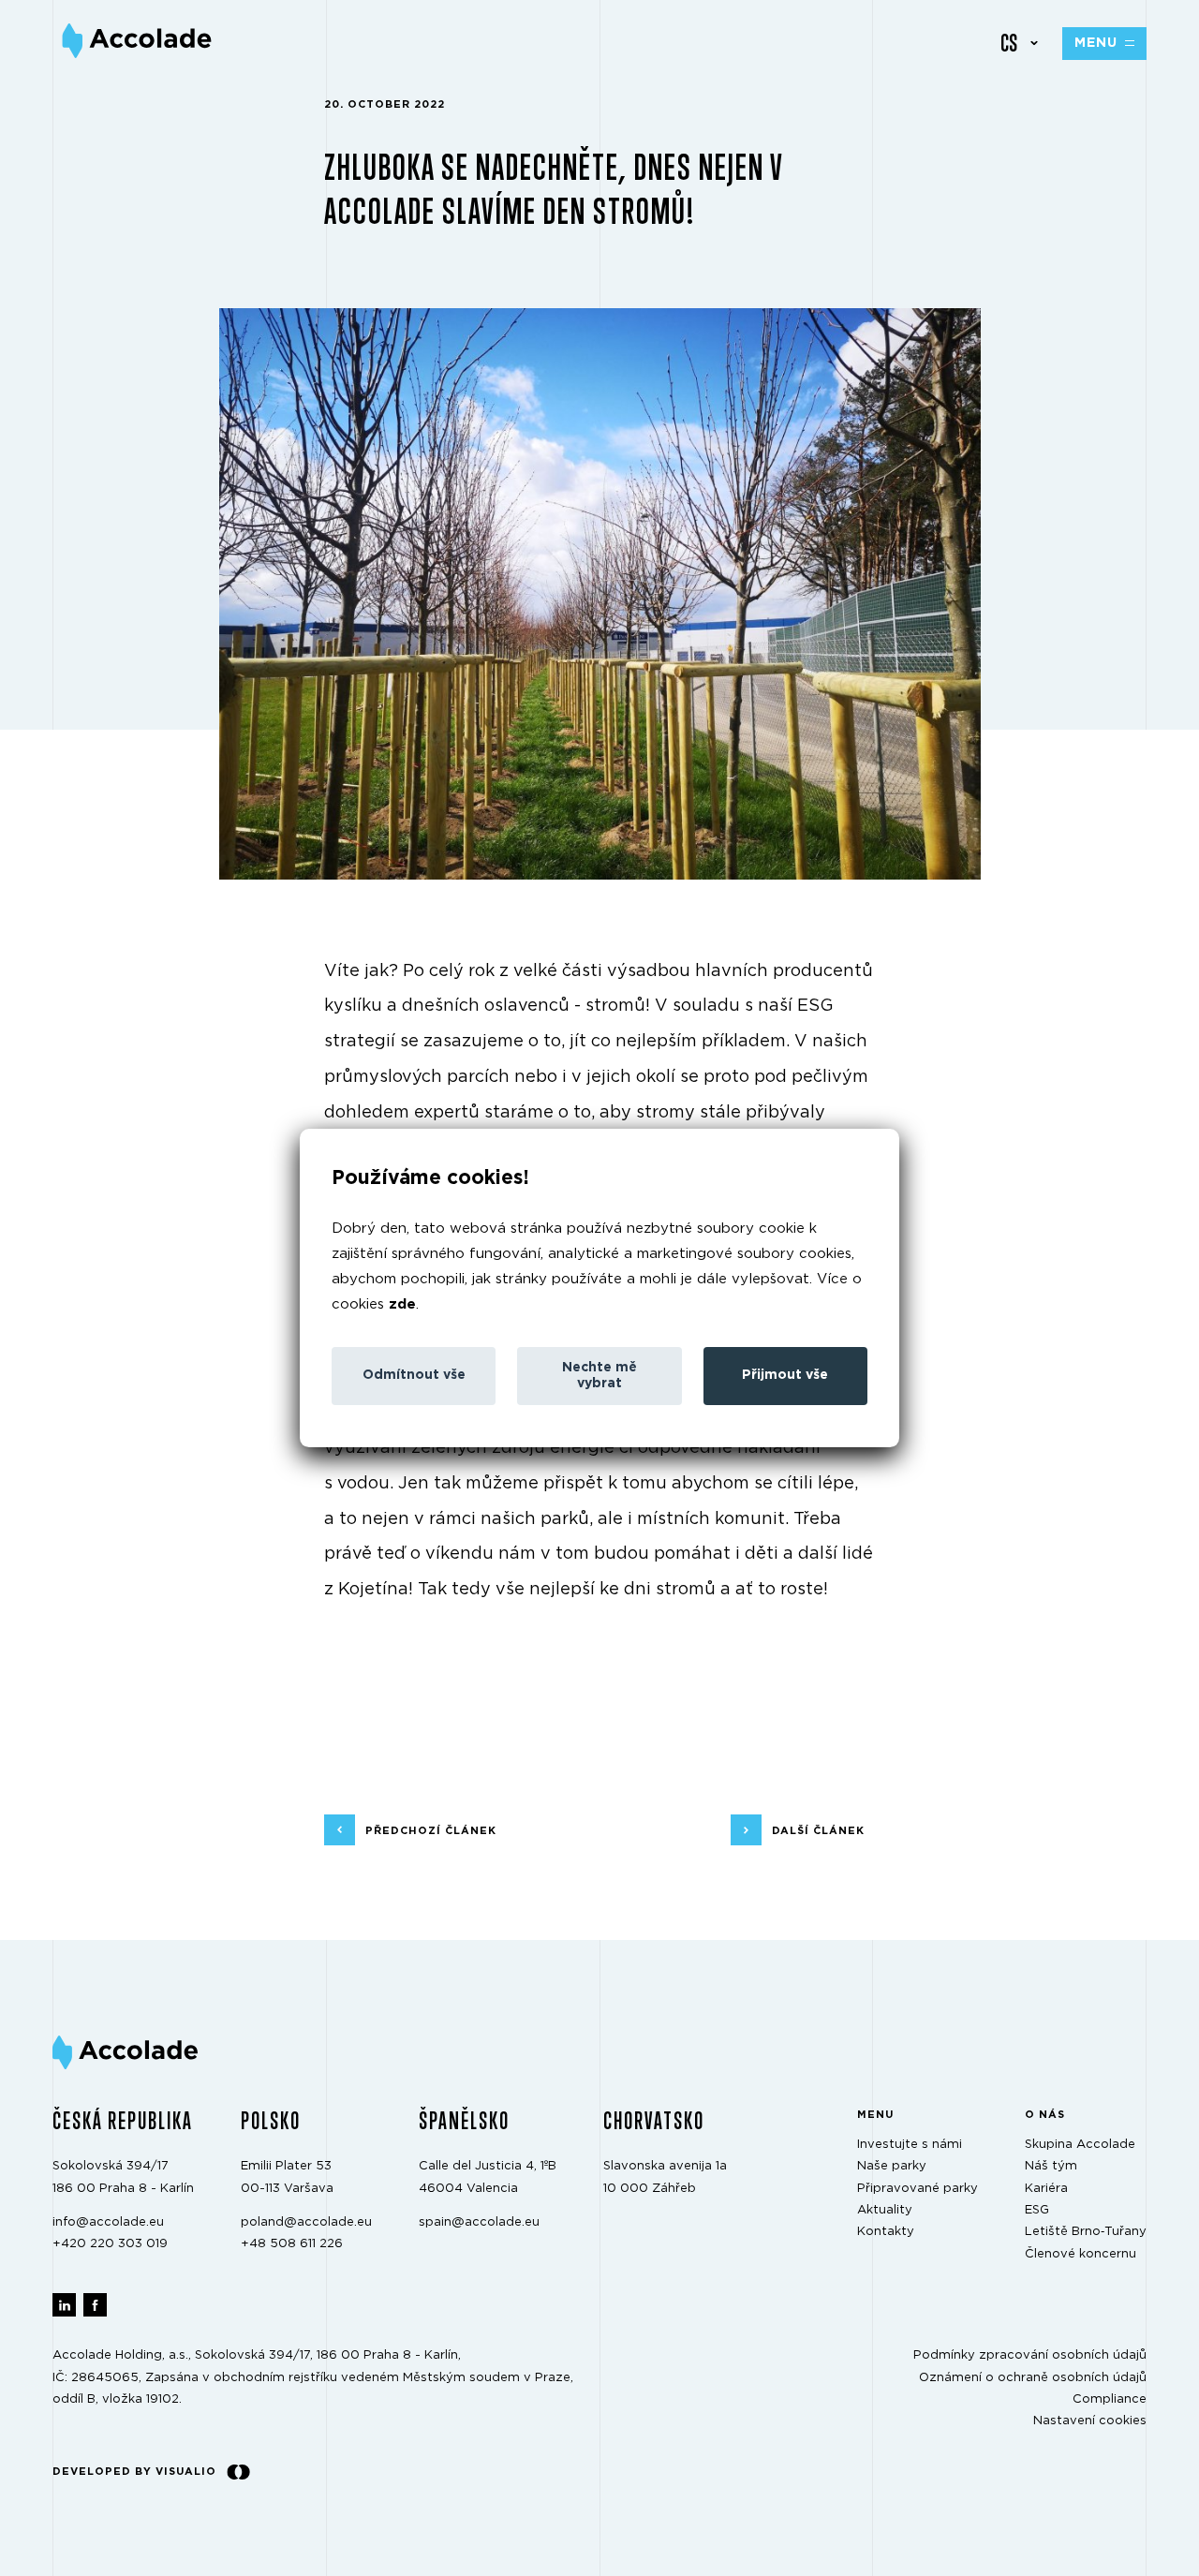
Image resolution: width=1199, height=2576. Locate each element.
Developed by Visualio (134, 2472)
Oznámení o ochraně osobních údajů (1033, 2378)
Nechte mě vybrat (599, 1376)
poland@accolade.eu (306, 2222)
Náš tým (1051, 2166)
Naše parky (892, 2166)
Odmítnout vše (414, 1375)
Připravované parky (918, 2189)
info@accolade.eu (108, 2222)
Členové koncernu (1081, 2254)
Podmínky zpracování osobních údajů (1030, 2355)
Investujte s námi (910, 2145)
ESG (1037, 2210)
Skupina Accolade (1080, 2145)
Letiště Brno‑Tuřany (1086, 2233)
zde (402, 1304)
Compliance (1110, 2399)
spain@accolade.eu (479, 2222)
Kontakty (886, 2233)
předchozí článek (431, 1831)
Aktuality (885, 2210)
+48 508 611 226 (292, 2244)
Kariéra (1046, 2189)
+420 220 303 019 (110, 2244)
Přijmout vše (785, 1375)
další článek (818, 1831)
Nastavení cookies (1090, 2422)
